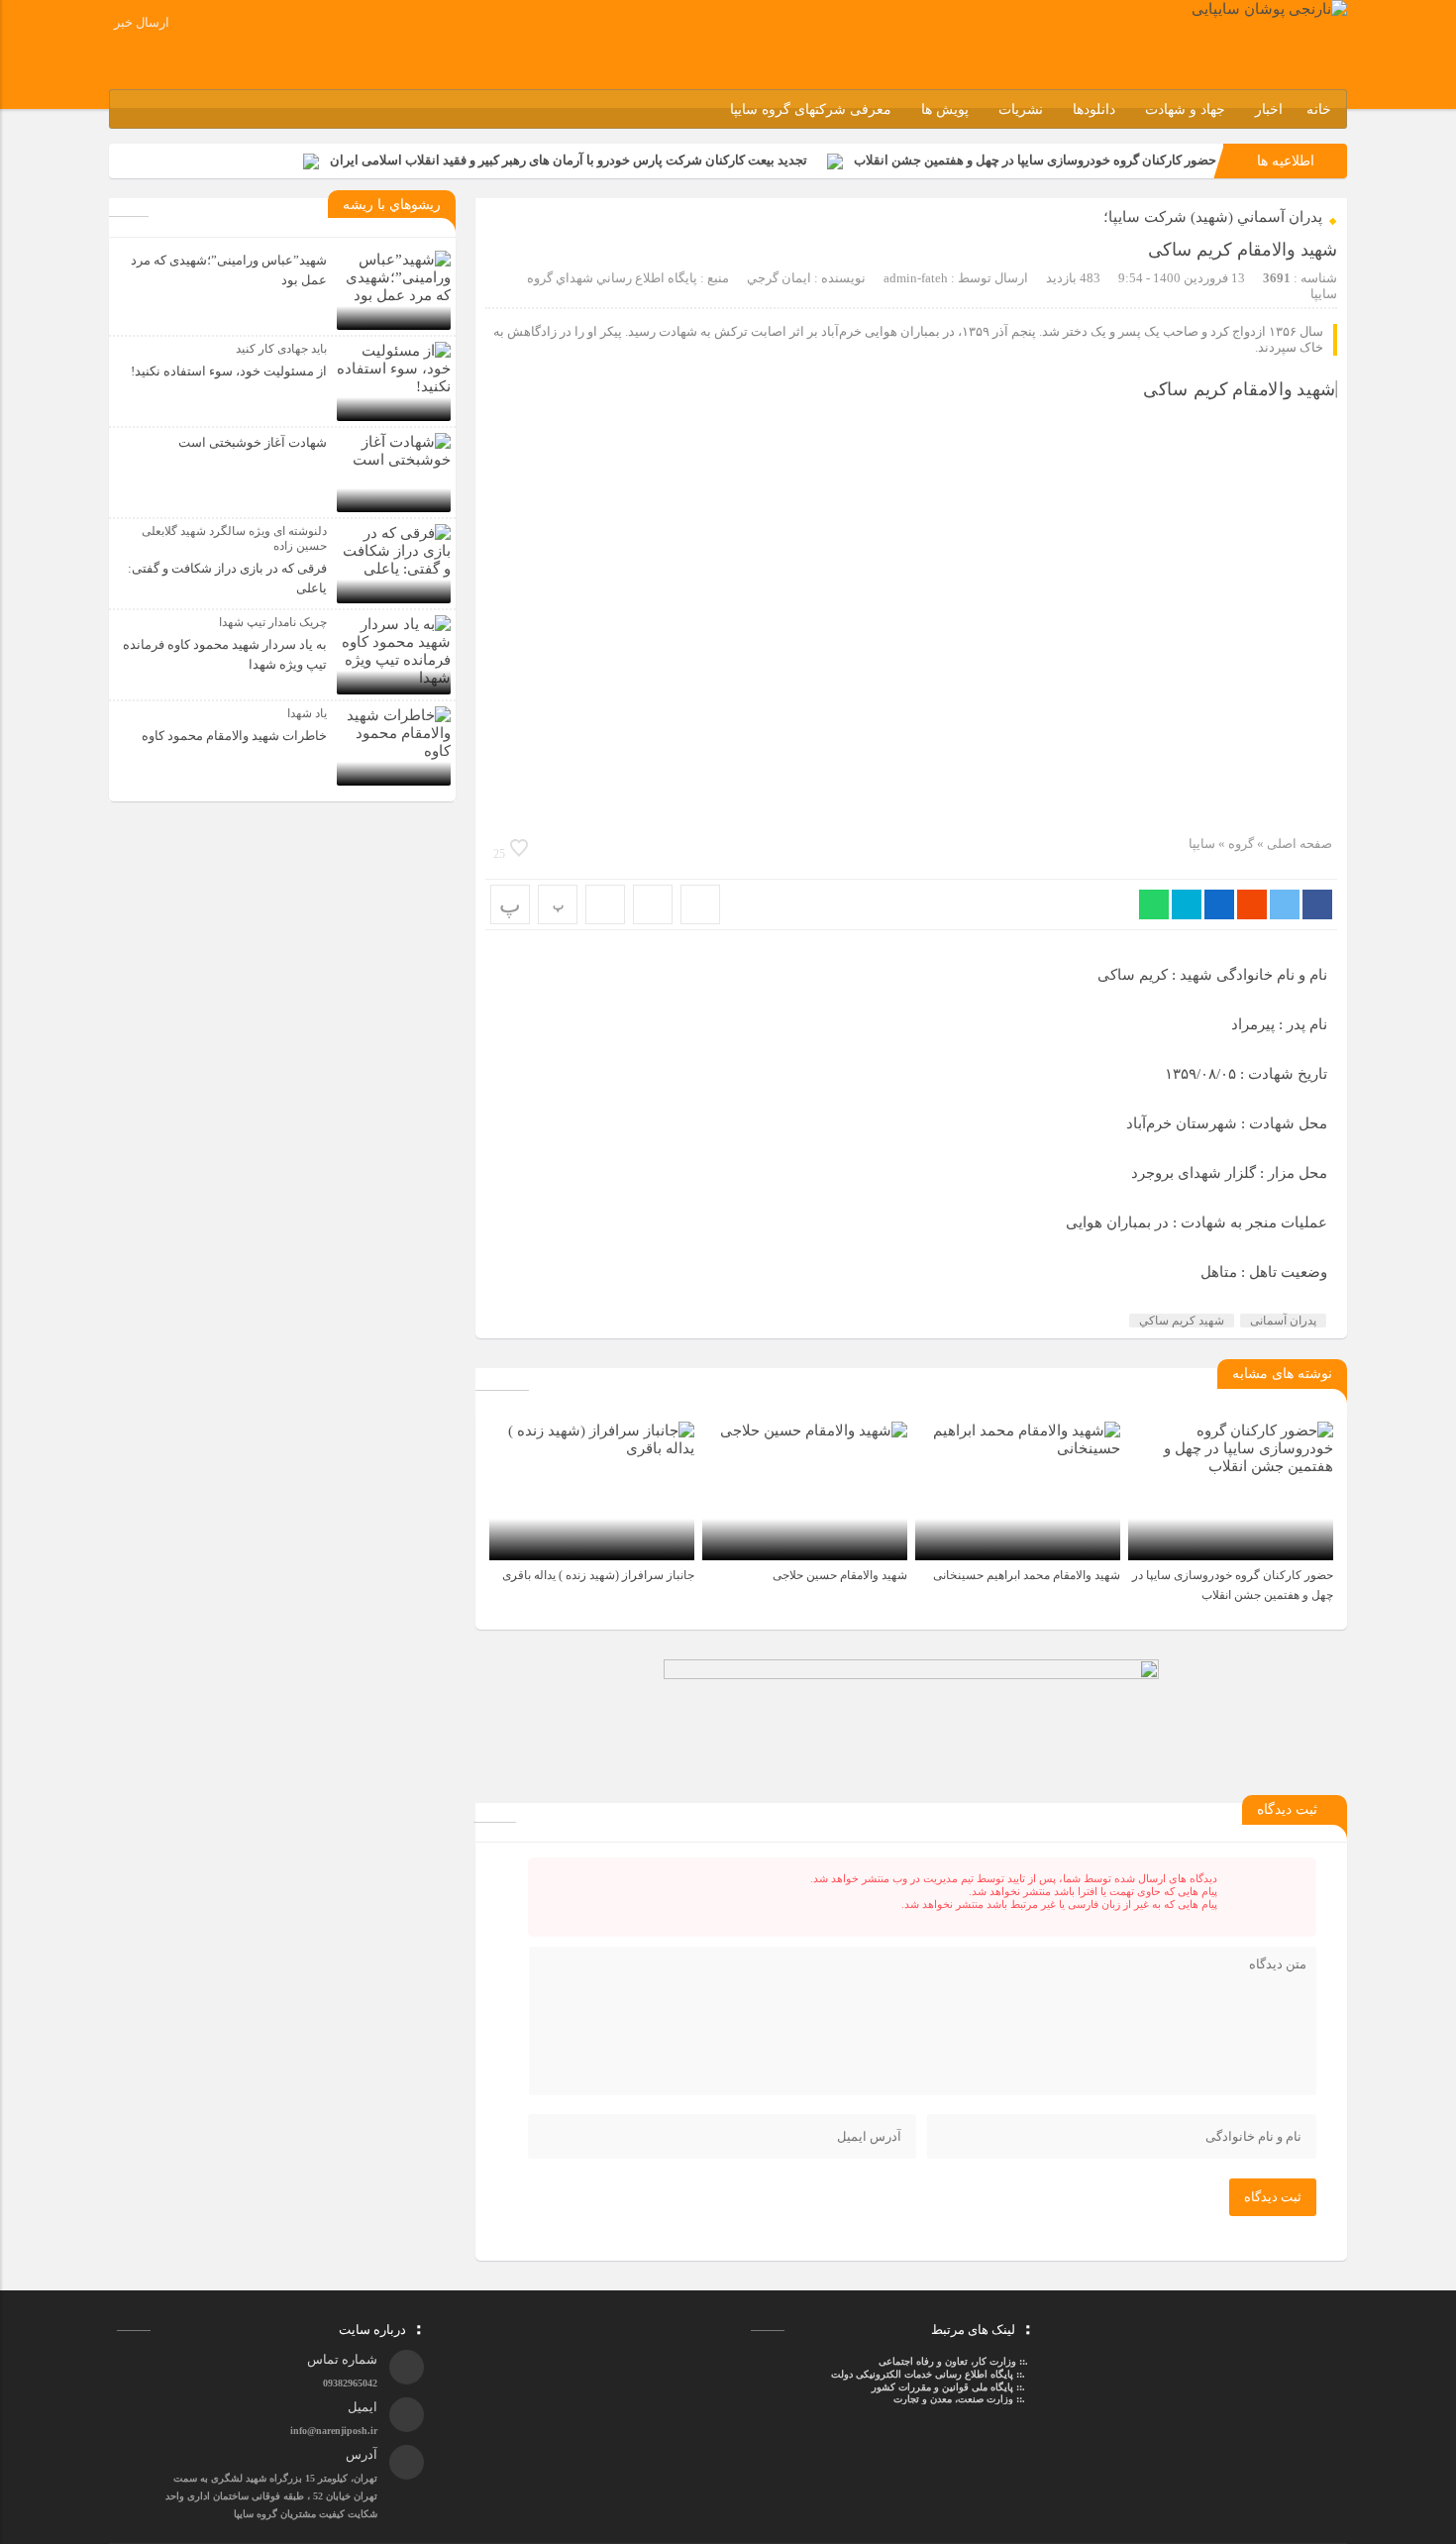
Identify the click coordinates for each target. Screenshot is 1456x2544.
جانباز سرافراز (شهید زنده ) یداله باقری (598, 1575)
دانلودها (1094, 109)
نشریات (1021, 109)
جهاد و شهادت (1185, 109)
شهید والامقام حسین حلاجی (840, 1575)
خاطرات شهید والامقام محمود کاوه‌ (234, 736)
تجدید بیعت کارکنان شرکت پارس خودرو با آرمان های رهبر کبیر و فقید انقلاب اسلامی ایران (569, 160)
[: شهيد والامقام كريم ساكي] (653, 904)
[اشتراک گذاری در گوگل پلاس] (1252, 904)
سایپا (1202, 844)
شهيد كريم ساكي (1182, 1321)
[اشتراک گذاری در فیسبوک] (1317, 904)
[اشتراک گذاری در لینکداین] (1219, 904)
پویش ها (945, 109)
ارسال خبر (142, 22)
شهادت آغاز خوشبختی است (253, 442)
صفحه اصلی (1298, 844)
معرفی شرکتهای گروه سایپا (811, 109)
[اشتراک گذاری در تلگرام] (1187, 904)
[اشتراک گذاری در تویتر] (1285, 904)
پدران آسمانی (1283, 1321)
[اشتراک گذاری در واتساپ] (1154, 904)
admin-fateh (916, 278)
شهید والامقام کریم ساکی (1243, 250)
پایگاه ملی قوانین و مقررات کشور (942, 2387)
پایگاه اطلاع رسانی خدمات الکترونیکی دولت (921, 2374)
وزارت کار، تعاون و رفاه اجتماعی (947, 2361)
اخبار (1269, 109)
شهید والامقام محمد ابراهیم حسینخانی (1027, 1575)
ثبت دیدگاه (1273, 2197)
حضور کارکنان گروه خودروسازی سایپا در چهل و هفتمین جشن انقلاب (1035, 160)
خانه (1319, 109)
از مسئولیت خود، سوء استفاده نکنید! (229, 371)
